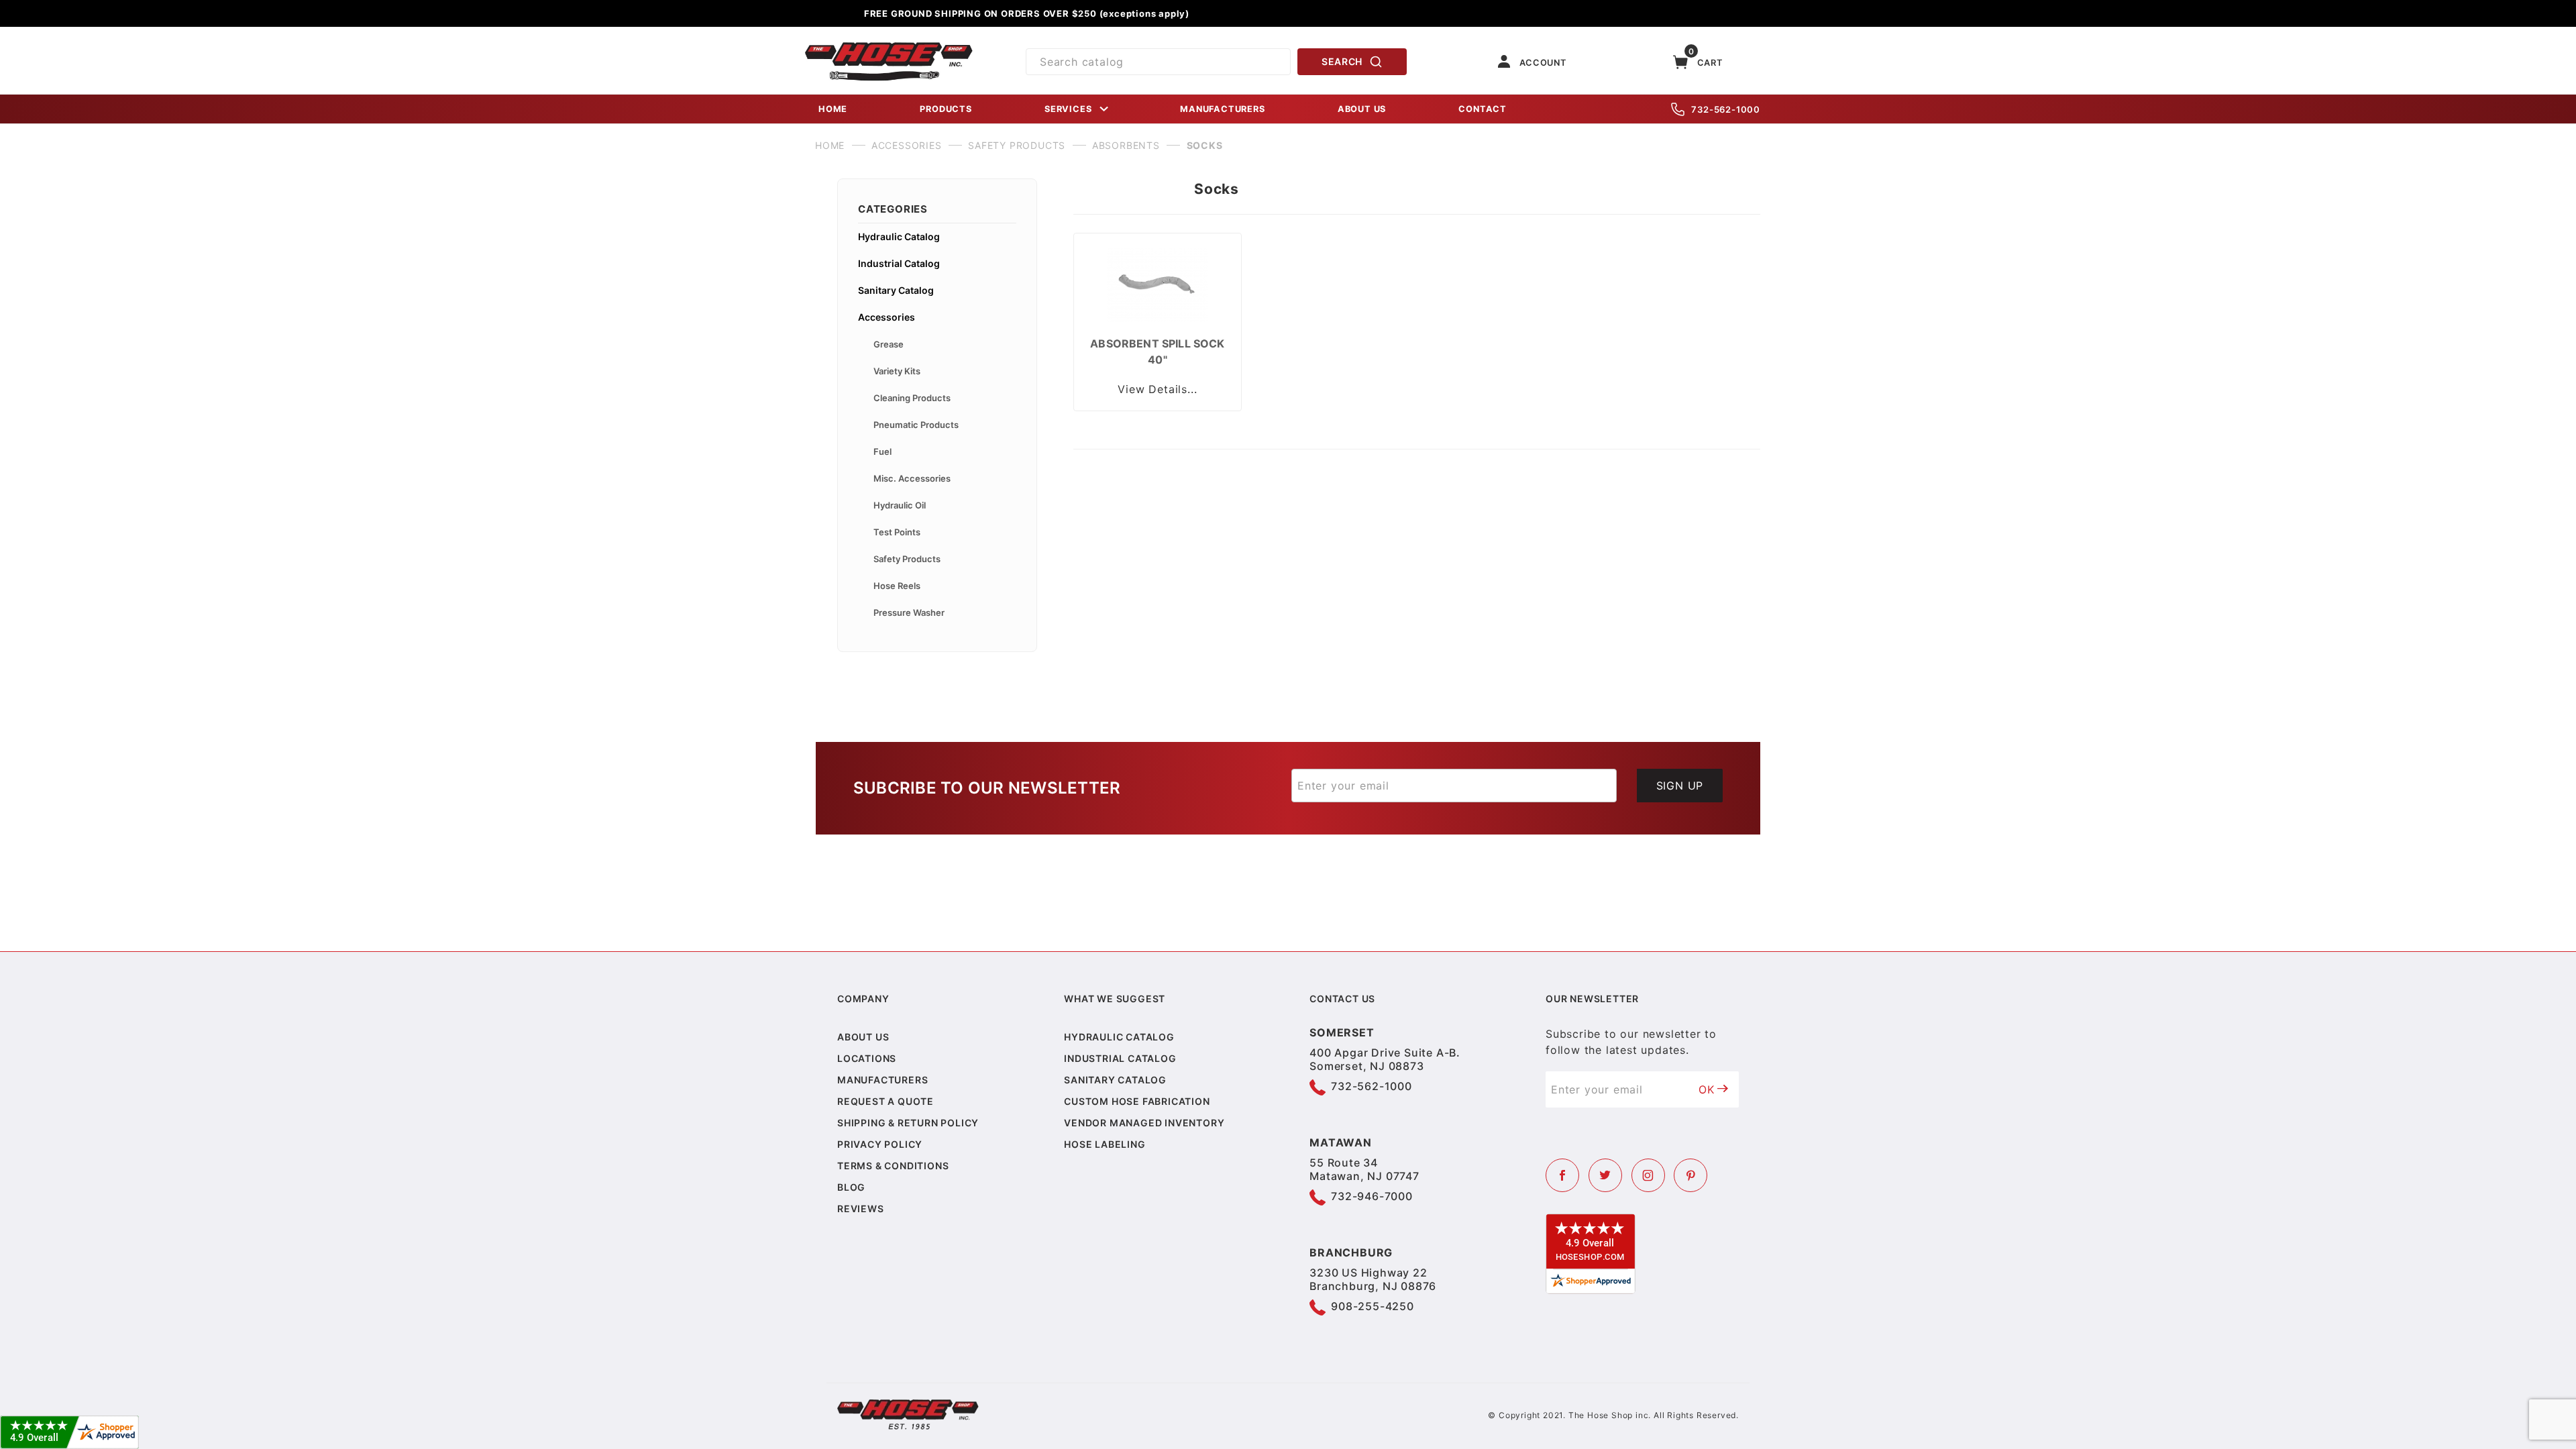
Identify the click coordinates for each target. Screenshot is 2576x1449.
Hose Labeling (1105, 1144)
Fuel (882, 451)
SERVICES (1068, 109)
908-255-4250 (1373, 1306)
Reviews (861, 1209)
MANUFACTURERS (1222, 109)
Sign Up (1680, 786)
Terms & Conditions (893, 1166)
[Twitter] (1605, 1175)
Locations (867, 1058)
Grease (889, 344)
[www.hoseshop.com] (889, 47)
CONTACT (1483, 109)
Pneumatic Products (916, 425)
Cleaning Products (912, 398)
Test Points (897, 532)
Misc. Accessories (912, 478)
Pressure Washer (909, 612)
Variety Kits (897, 371)
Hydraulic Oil (900, 505)
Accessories (887, 317)
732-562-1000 (1726, 109)
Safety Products (907, 559)
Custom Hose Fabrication (1137, 1101)
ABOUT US (1362, 109)
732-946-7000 (1372, 1196)
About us (863, 1037)
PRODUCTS (946, 109)
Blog (851, 1187)
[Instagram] (1648, 1175)
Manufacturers (882, 1080)
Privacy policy (880, 1144)
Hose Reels (897, 586)
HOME (833, 109)
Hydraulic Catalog (899, 236)
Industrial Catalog (899, 263)
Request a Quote (885, 1101)
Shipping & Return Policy (908, 1123)
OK (1707, 1089)
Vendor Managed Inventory (1144, 1123)
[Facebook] (1562, 1175)
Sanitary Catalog (896, 290)
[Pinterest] (1690, 1175)
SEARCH (1342, 61)
